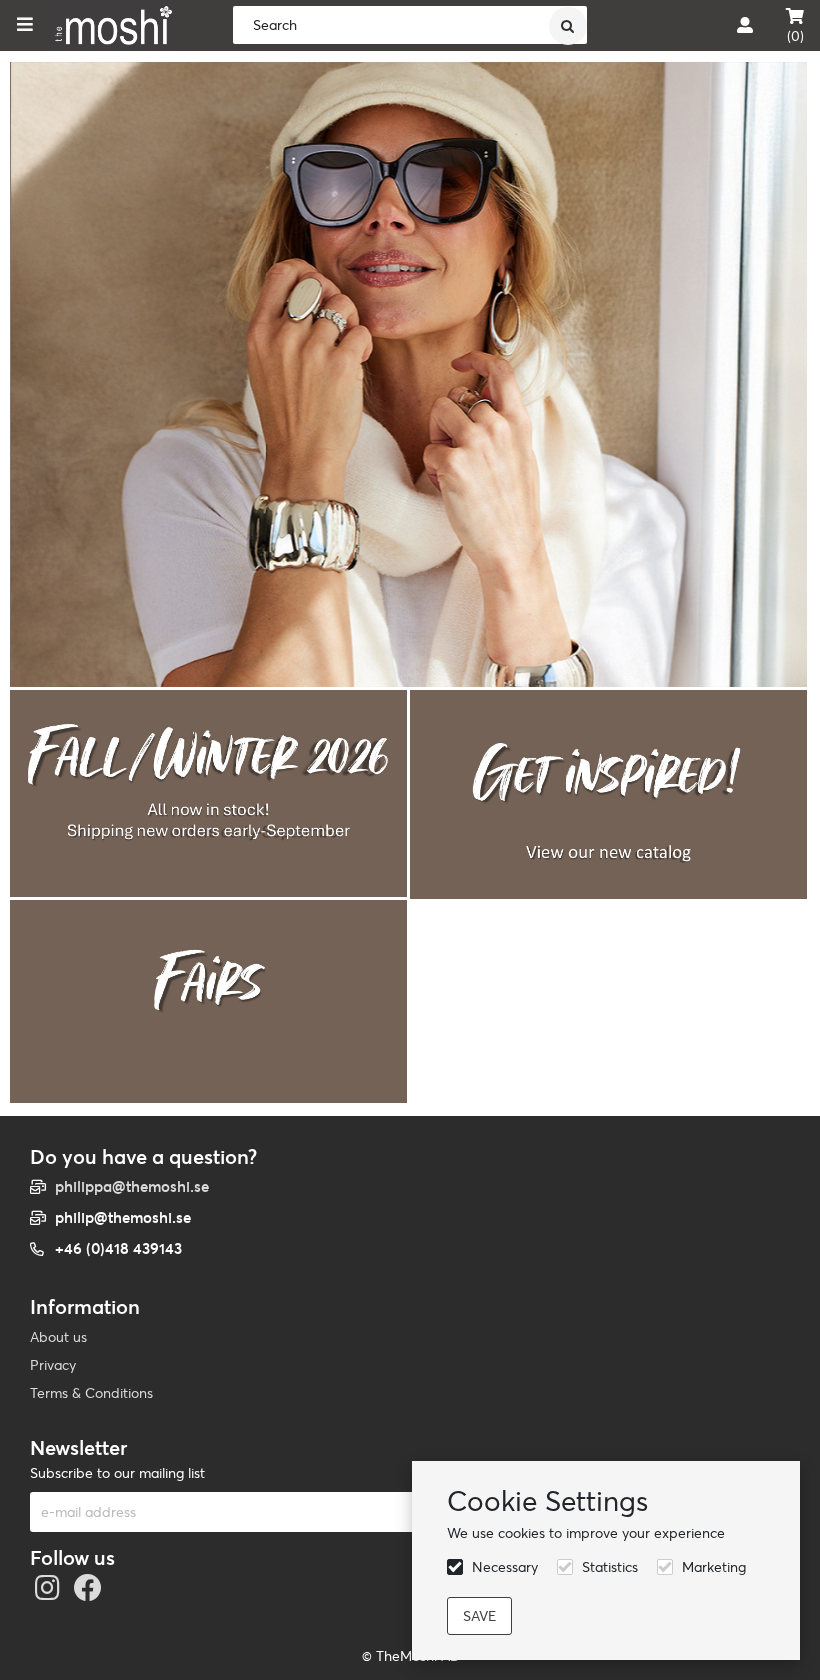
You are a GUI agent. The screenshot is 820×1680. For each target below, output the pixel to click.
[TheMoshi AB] (113, 25)
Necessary (505, 1567)
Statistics (610, 1567)
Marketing (714, 1567)
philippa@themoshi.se (132, 1186)
